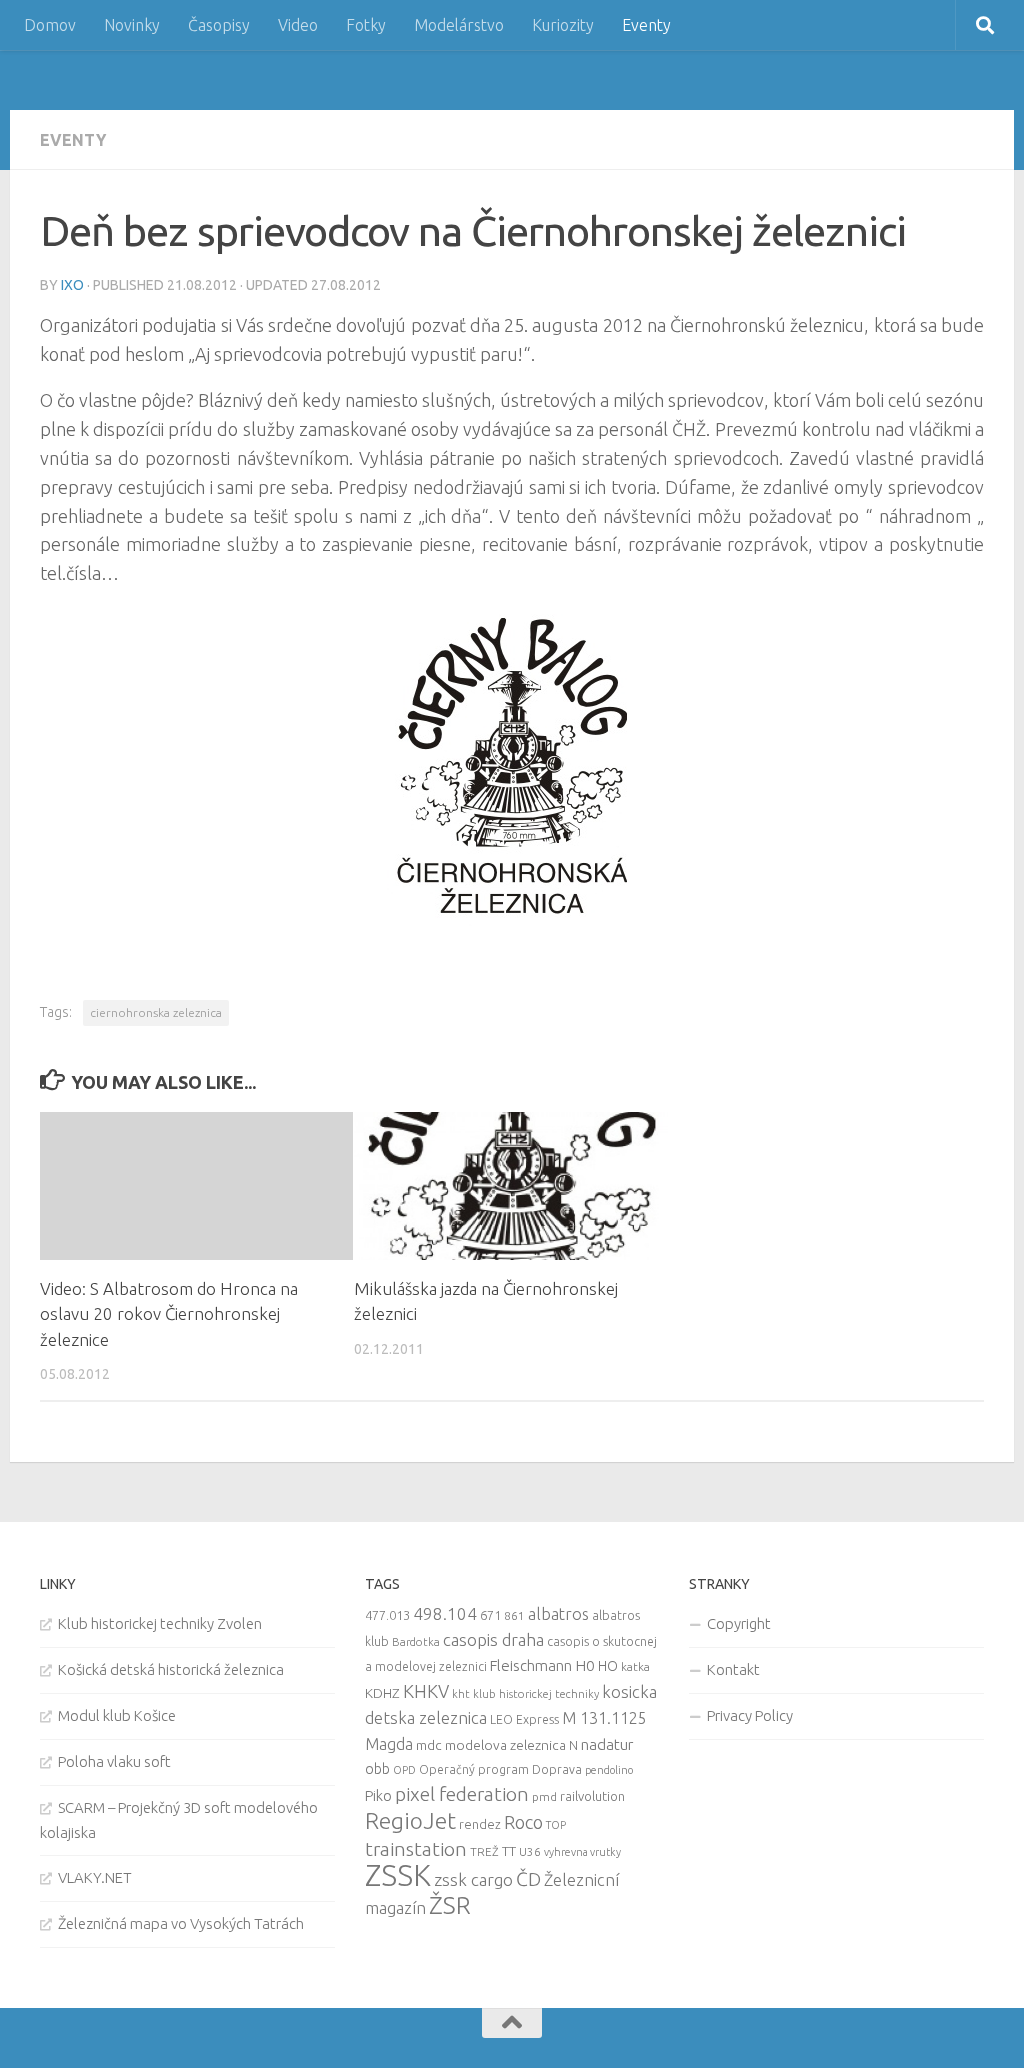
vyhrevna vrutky (582, 1852)
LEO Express (524, 1719)
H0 (585, 1665)
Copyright (739, 1623)
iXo (72, 285)
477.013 (387, 1615)
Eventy (646, 25)
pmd (544, 1796)
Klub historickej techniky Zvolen (160, 1623)
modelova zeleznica (505, 1745)
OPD (404, 1770)
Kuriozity (563, 25)
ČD (528, 1879)
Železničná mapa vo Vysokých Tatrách (181, 1923)
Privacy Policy (750, 1715)
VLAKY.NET (95, 1877)
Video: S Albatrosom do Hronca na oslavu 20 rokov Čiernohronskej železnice (169, 1314)
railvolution (592, 1796)
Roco (523, 1822)
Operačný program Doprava (500, 1769)
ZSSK (398, 1875)
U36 (530, 1851)
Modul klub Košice (117, 1715)
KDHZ (382, 1693)
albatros (558, 1614)
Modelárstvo (459, 25)
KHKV (426, 1691)
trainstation (416, 1849)
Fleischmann (531, 1665)
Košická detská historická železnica (171, 1669)
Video (298, 25)
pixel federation (462, 1794)
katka (635, 1666)
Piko (378, 1795)
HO (608, 1666)
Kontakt (733, 1669)
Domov (50, 25)
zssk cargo (473, 1879)
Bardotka (416, 1642)
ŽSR (450, 1905)
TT (509, 1851)
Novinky (132, 25)
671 (490, 1615)
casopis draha (493, 1639)
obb (377, 1769)
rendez (480, 1824)
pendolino (609, 1770)
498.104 (445, 1613)
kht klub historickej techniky (525, 1694)
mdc (429, 1745)
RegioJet (410, 1820)
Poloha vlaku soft (114, 1761)
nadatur (607, 1744)
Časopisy (219, 25)
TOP (556, 1825)
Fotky (366, 25)
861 (514, 1615)
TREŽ (484, 1851)
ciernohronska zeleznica (156, 1012)
